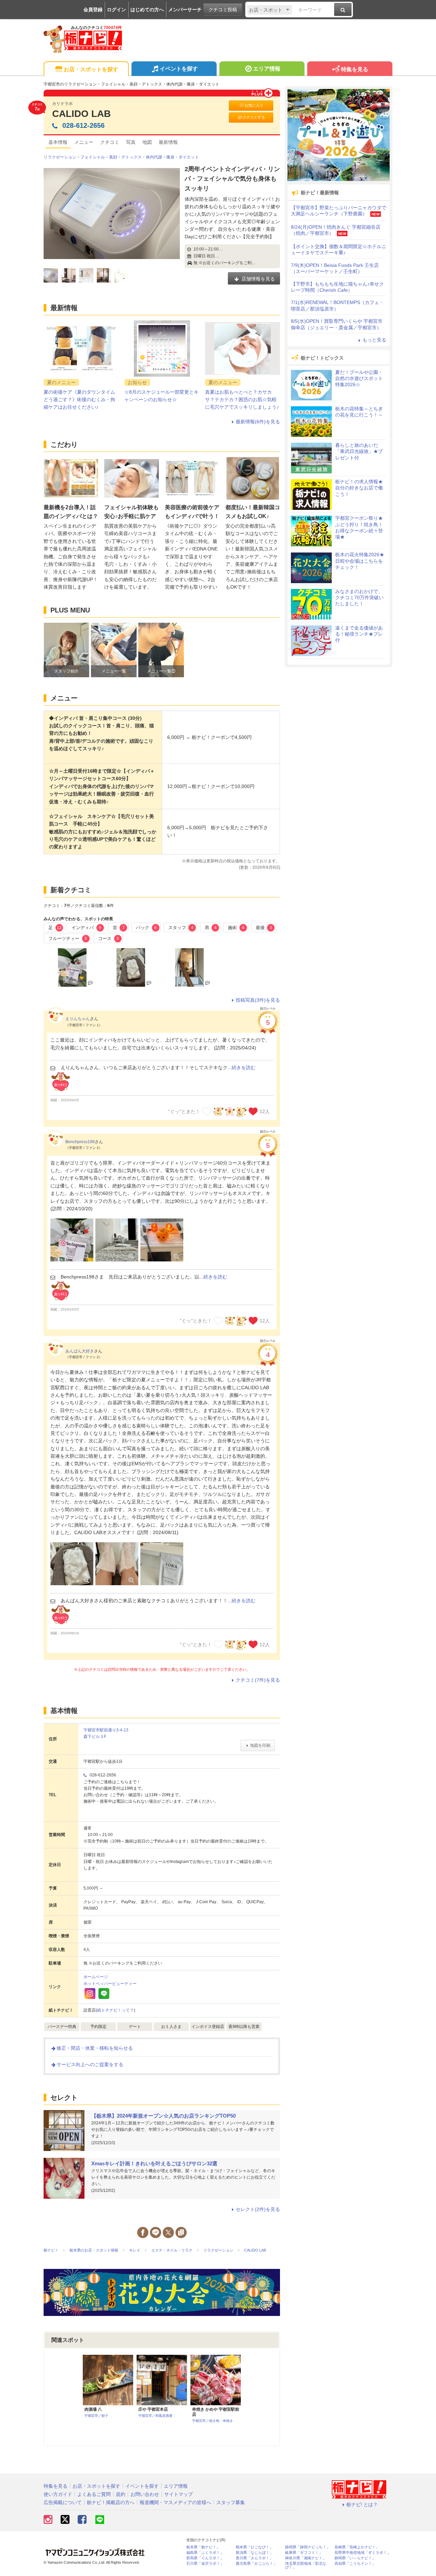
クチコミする (254, 117)
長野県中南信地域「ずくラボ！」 (363, 2553)
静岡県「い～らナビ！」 (355, 2558)
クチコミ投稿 (223, 10)
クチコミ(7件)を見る (258, 1680)
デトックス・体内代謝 (142, 157)
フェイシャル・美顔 (99, 157)
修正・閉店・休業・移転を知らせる (95, 2048)
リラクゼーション (60, 157)
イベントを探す (179, 69)
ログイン (116, 10)
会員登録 (93, 10)
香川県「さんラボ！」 (254, 2558)
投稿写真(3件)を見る (258, 1000)
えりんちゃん (78, 1019)
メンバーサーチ (185, 10)
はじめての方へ (147, 10)
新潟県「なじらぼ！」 (254, 2553)
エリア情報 (267, 69)
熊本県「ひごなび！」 (254, 2547)
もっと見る (374, 340)
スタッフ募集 (231, 2502)
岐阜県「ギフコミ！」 (304, 2553)
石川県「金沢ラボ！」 (205, 2564)
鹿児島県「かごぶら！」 (256, 2564)
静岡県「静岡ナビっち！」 (308, 2547)
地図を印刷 (260, 1745)
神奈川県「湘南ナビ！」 (306, 2558)
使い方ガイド (58, 2494)
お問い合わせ (145, 2494)
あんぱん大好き (80, 1351)
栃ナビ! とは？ (362, 2504)
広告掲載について (63, 2502)
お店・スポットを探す (91, 69)
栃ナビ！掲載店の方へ (111, 2502)
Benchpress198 (80, 1142)
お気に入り (254, 105)
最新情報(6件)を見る (258, 422)
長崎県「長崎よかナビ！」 (357, 2547)
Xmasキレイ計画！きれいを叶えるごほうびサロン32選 (154, 2163)
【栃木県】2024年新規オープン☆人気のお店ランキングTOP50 (163, 2116)
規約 (121, 2494)
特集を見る (355, 69)
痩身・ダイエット (183, 157)
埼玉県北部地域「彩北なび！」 (306, 2565)
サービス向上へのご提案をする (90, 2064)
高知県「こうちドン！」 (355, 2564)
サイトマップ (178, 2494)
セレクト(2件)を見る (258, 2209)
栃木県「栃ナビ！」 (203, 2547)
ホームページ (96, 1977)
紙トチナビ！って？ (115, 2010)
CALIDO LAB (81, 114)
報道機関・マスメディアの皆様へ (175, 2502)
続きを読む (244, 1067)
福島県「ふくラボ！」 (205, 2553)
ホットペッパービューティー (110, 1984)
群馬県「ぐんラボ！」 (205, 2558)
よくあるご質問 (94, 2494)
